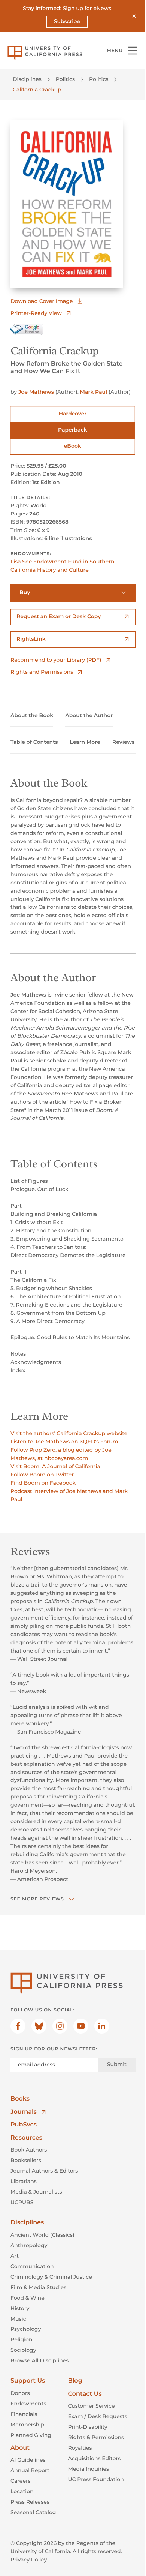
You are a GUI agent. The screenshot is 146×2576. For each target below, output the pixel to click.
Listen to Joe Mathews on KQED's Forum (64, 1442)
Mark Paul (94, 392)
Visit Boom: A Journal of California (55, 1466)
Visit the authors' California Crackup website (69, 1433)
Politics (65, 79)
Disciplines (27, 79)
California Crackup (37, 90)
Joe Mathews (36, 392)
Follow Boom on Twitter (42, 1475)
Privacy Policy (29, 2560)
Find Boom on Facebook (43, 1483)
